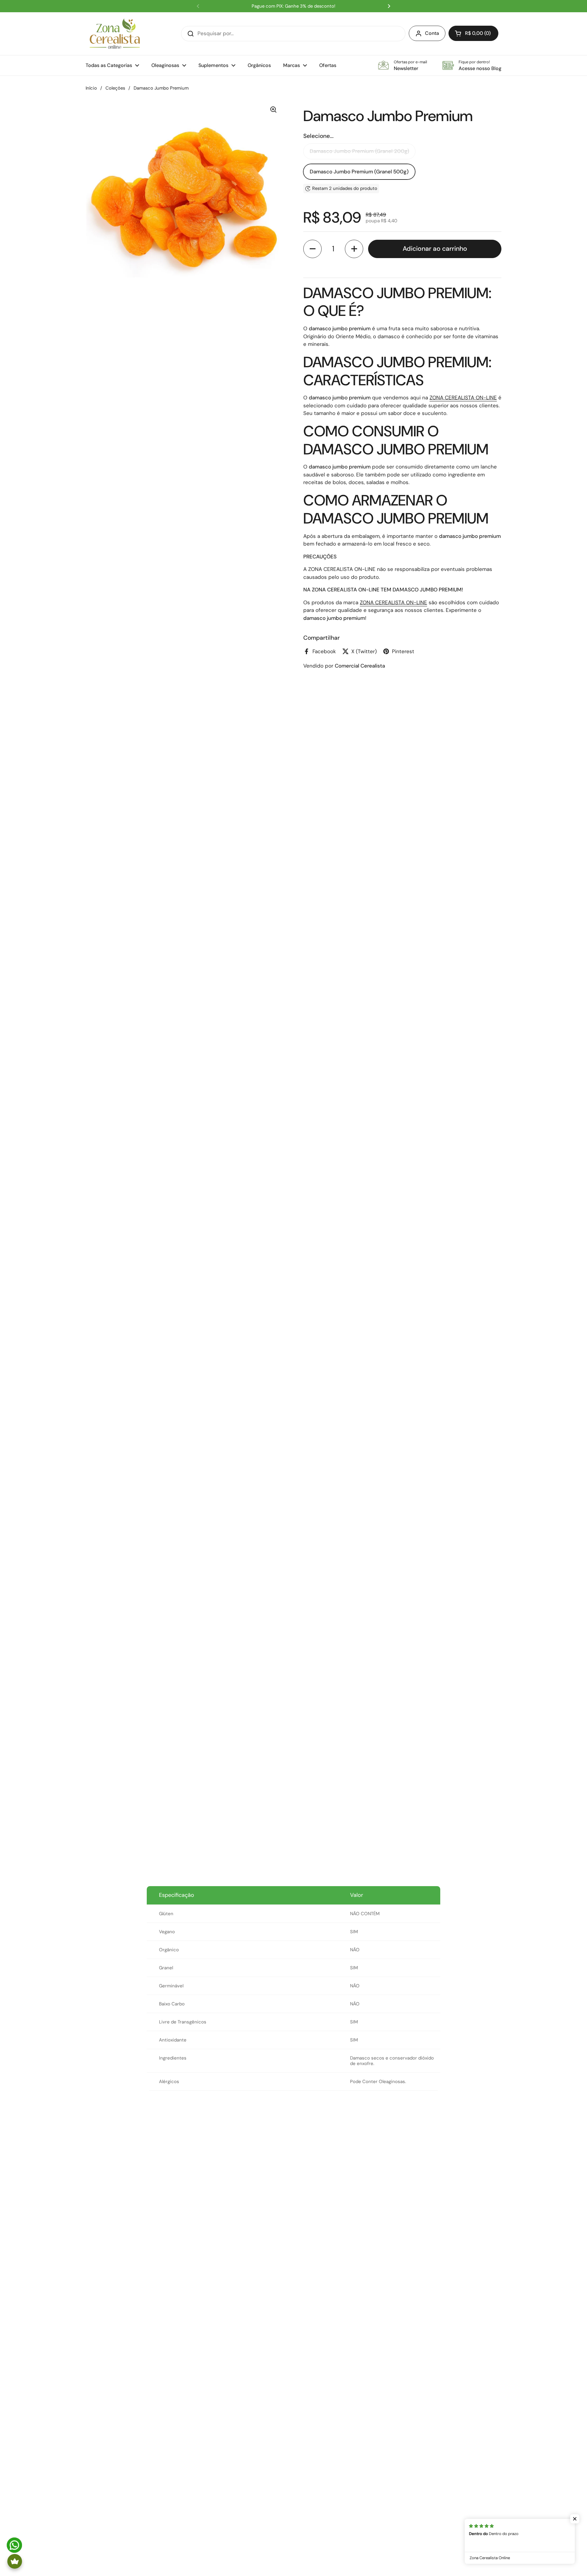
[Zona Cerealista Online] (115, 34)
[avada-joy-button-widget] (15, 2561)
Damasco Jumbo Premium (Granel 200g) (359, 151)
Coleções (115, 88)
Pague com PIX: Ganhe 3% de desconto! (293, 6)
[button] (473, 33)
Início (91, 88)
